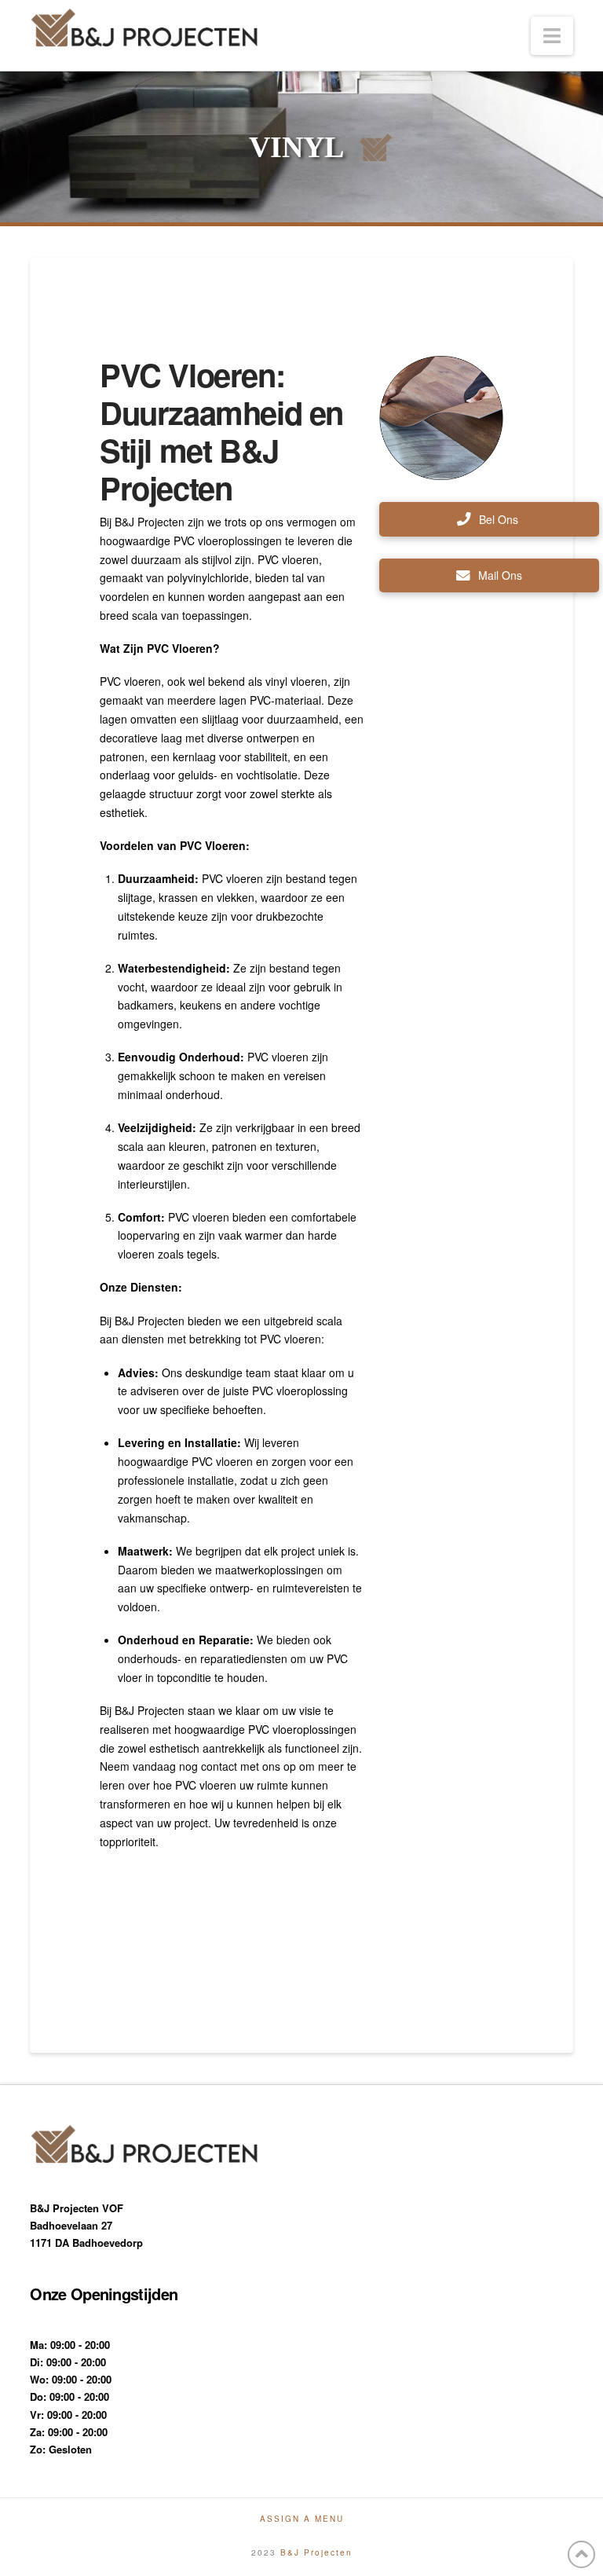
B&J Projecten (316, 2552)
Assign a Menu (302, 2519)
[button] (552, 36)
